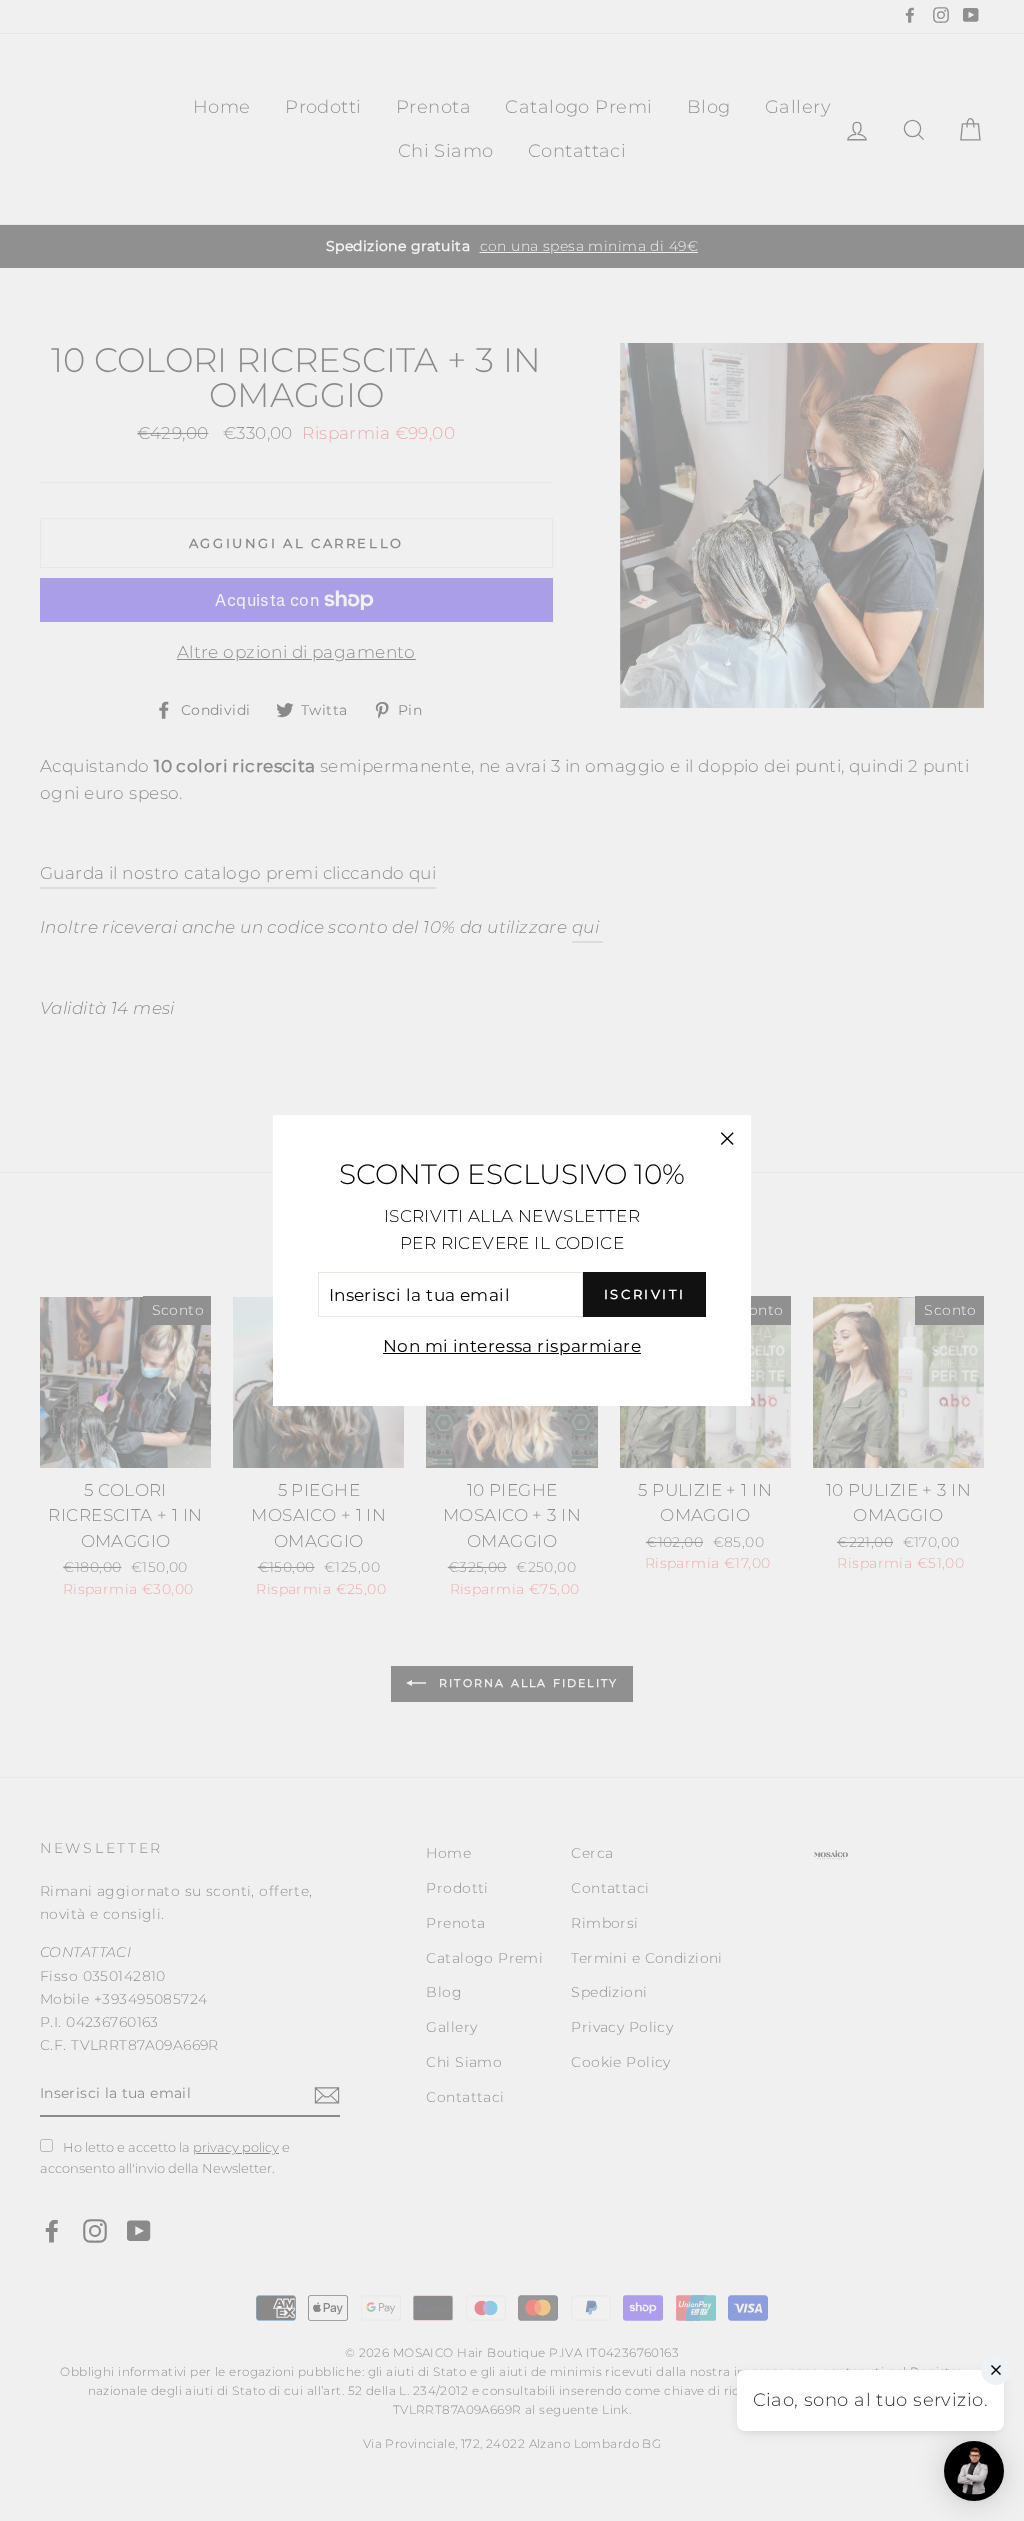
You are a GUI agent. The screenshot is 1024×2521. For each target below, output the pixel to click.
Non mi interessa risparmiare (512, 1346)
